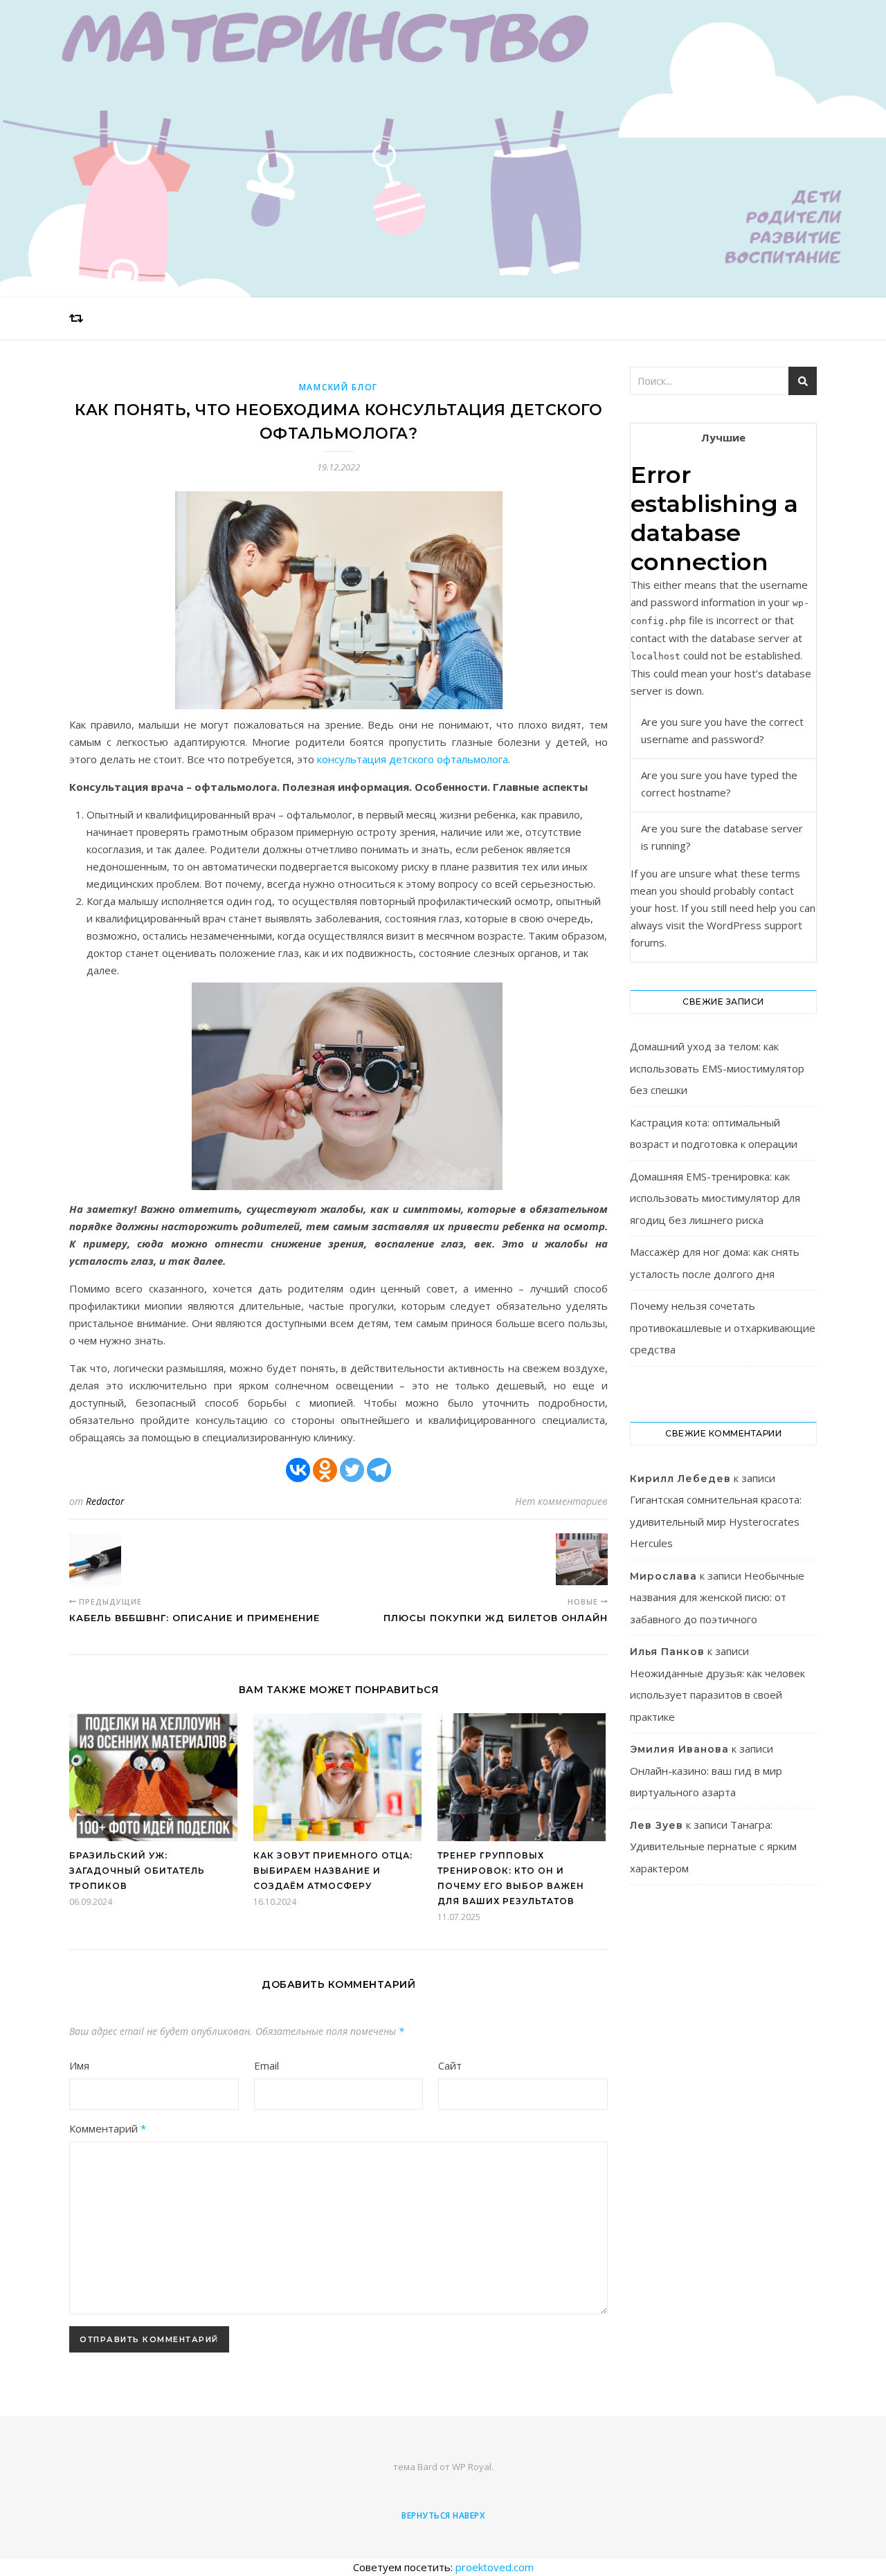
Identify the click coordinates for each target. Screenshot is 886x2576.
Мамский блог (338, 387)
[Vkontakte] (298, 1470)
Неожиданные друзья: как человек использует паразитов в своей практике (717, 1695)
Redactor (105, 1501)
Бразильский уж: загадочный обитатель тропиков (137, 1871)
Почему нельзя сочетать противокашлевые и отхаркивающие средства (723, 1327)
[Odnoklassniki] (325, 1470)
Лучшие (723, 437)
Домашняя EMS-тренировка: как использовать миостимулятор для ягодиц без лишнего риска (715, 1198)
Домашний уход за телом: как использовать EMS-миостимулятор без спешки (717, 1068)
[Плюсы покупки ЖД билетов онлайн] (582, 1559)
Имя (79, 2065)
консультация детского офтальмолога (413, 759)
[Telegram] (379, 1470)
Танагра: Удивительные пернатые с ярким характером (713, 1846)
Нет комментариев (561, 1501)
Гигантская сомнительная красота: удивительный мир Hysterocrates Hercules (716, 1521)
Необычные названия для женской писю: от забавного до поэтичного (717, 1597)
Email (266, 2065)
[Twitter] (352, 1470)
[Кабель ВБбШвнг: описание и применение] (95, 1559)
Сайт (450, 2065)
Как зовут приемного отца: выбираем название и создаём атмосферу (333, 1871)
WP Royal (472, 2467)
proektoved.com (495, 2567)
